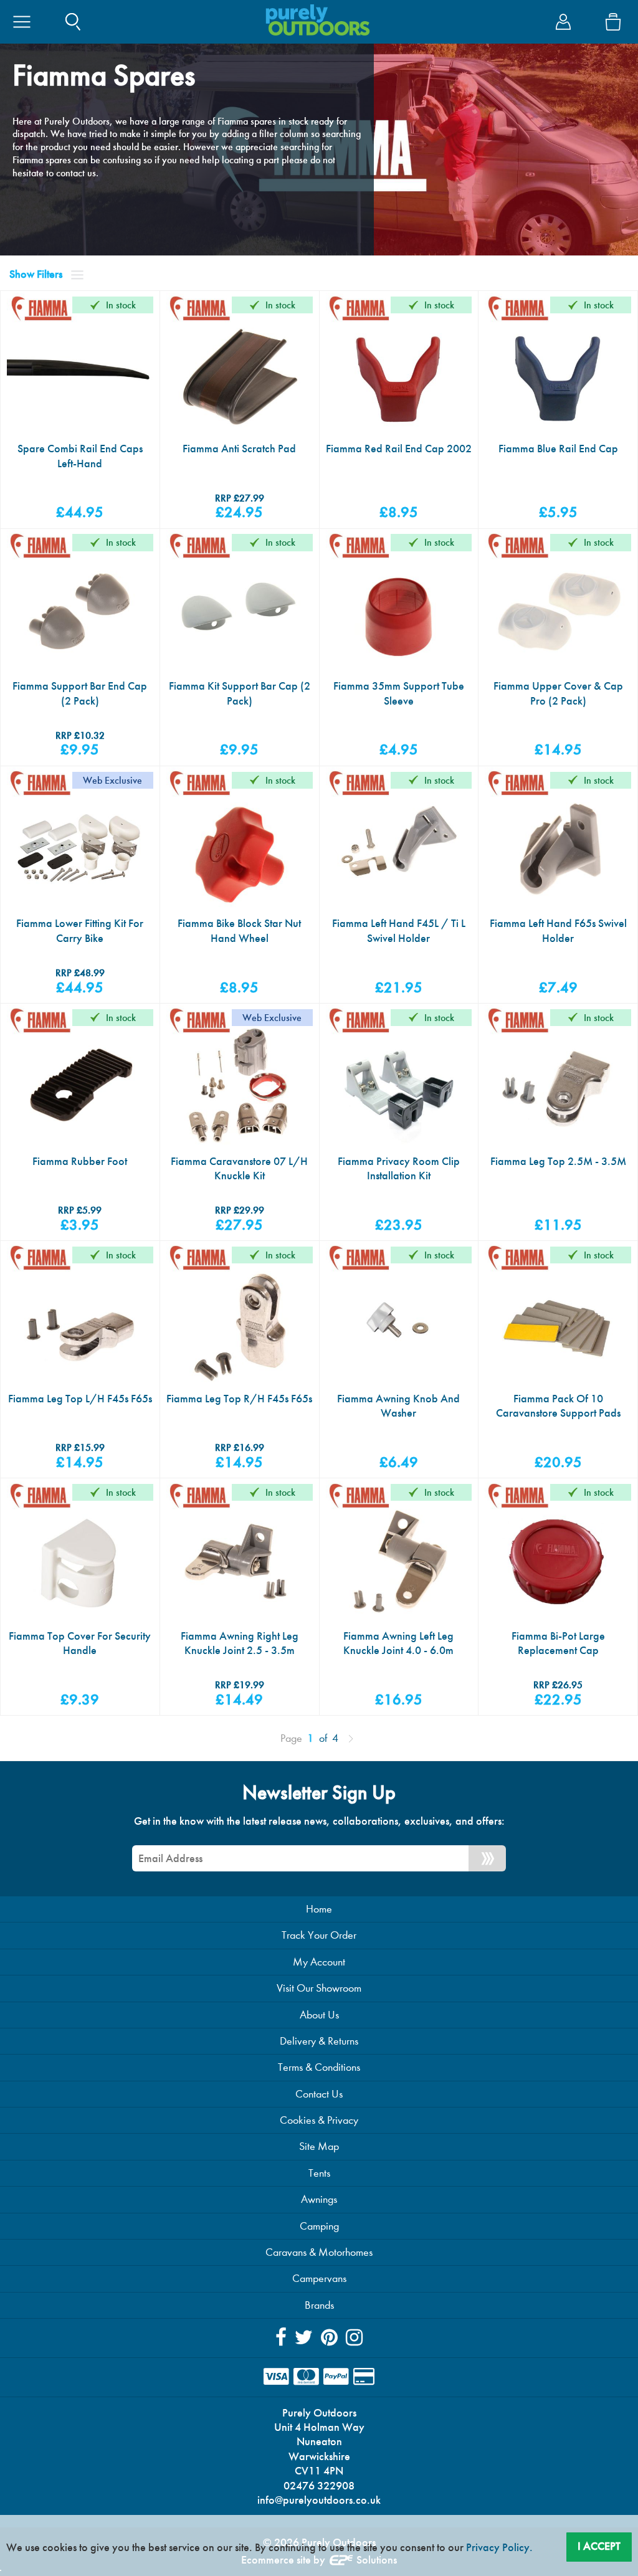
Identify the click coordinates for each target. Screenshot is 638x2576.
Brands (319, 2305)
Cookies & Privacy (319, 2120)
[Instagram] (354, 2338)
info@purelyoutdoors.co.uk (319, 2500)
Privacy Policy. (499, 2547)
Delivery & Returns (319, 2041)
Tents (319, 2173)
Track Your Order (319, 1935)
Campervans (319, 2279)
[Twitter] (304, 2338)
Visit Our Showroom (319, 1988)
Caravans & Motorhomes (319, 2252)
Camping (319, 2226)
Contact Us (319, 2094)
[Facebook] (281, 2338)
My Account (319, 1962)
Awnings (319, 2199)
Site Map (319, 2146)
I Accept (599, 2546)
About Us (319, 2015)
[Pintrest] (329, 2338)
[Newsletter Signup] (487, 1858)
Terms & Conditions (319, 2067)
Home (319, 1909)
